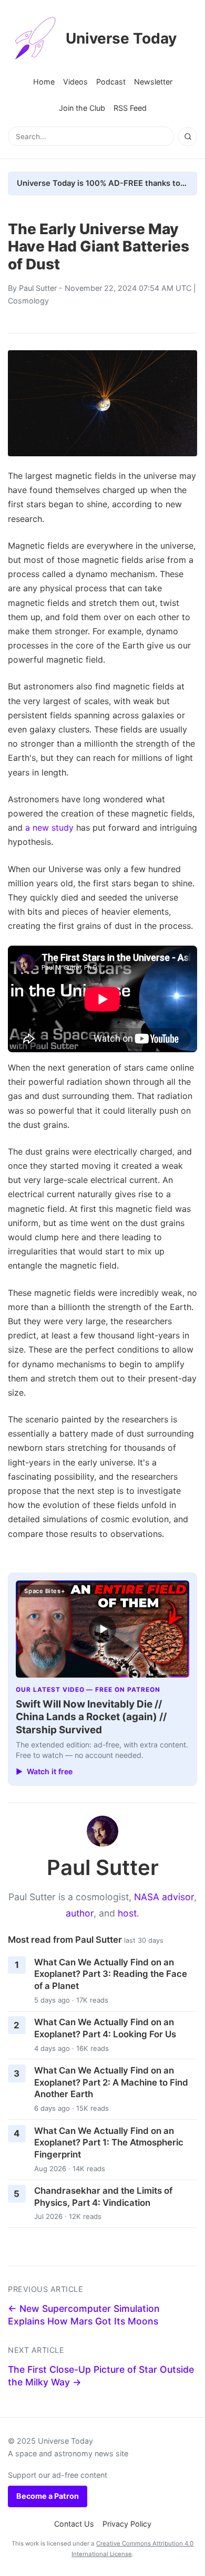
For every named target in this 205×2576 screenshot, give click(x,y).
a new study (49, 828)
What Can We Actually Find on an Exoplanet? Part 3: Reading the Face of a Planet (111, 1974)
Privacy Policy (127, 2524)
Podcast (111, 82)
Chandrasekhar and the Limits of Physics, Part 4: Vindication (103, 2197)
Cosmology (28, 301)
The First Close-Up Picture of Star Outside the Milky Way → (101, 2376)
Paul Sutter (38, 288)
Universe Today (121, 38)
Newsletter (153, 82)
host (127, 1913)
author (80, 1913)
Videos (75, 82)
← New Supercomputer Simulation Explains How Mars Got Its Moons (84, 2315)
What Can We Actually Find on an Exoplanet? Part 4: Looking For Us (105, 2028)
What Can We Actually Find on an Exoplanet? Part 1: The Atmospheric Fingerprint (109, 2143)
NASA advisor (164, 1897)
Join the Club (82, 108)
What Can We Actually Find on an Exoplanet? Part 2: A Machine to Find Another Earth (111, 2082)
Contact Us (74, 2524)
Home (44, 82)
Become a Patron (48, 2496)
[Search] (188, 137)
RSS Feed (130, 108)
